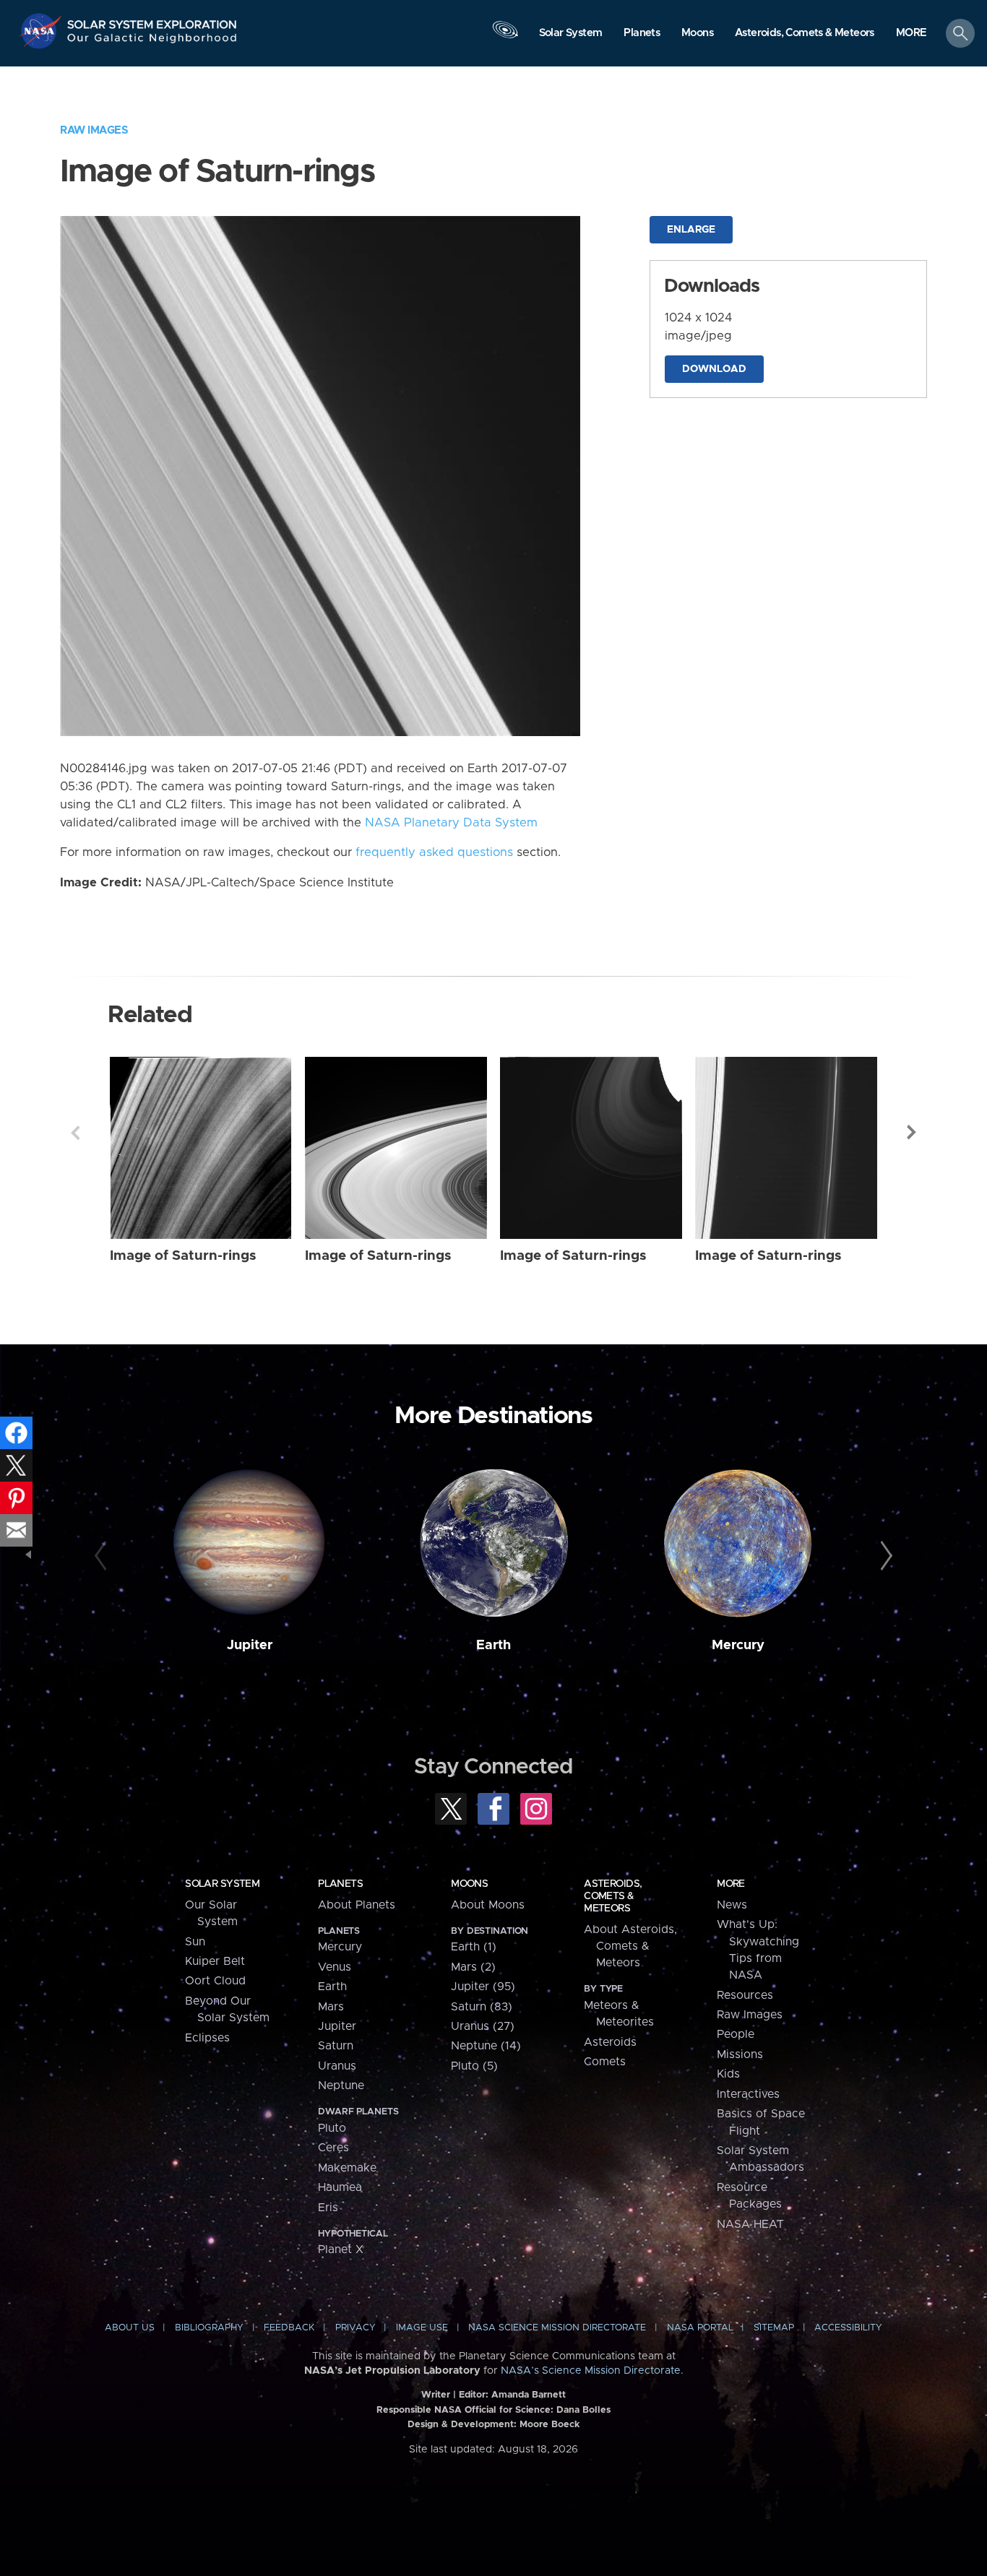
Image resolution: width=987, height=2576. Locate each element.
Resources (745, 1995)
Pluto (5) (474, 2066)
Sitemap (774, 2328)
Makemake (347, 2168)
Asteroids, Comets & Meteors (613, 1896)
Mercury (738, 1645)
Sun (195, 1942)
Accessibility (848, 2328)
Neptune (341, 2086)
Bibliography (209, 2328)
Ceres (333, 2148)
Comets (605, 2062)
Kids (728, 2074)
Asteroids (610, 2042)
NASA (42, 31)
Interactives (748, 2094)
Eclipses (207, 2038)
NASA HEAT (750, 2224)
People (736, 2034)
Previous (75, 1133)
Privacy (355, 2328)
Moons (469, 1884)
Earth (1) (474, 1947)
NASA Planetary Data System (451, 823)
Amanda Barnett (529, 2395)
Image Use (422, 2328)
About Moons (488, 1905)
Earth (493, 1645)
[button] (911, 34)
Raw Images (94, 130)
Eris (328, 2208)
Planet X (341, 2249)
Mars (331, 2007)
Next (912, 1133)
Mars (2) (473, 1967)
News (732, 1905)
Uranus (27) (483, 2026)
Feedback (289, 2328)
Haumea (340, 2187)
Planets (340, 1884)
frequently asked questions (434, 852)
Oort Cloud (215, 1981)
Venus (335, 1967)
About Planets (357, 1905)
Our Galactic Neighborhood (152, 42)
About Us (130, 2328)
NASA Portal (700, 2328)
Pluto (332, 2128)
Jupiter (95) (483, 1987)
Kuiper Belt (215, 1961)
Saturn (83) (482, 2007)
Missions (740, 2054)
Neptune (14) (486, 2046)
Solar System (222, 1884)
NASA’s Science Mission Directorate (591, 2371)
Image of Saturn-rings (183, 1256)
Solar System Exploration (152, 21)
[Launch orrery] (505, 37)
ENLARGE (691, 230)
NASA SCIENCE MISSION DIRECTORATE (557, 2328)
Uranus (337, 2066)
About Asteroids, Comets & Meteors (630, 1946)
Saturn (336, 2046)
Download (714, 369)
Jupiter (250, 1645)
